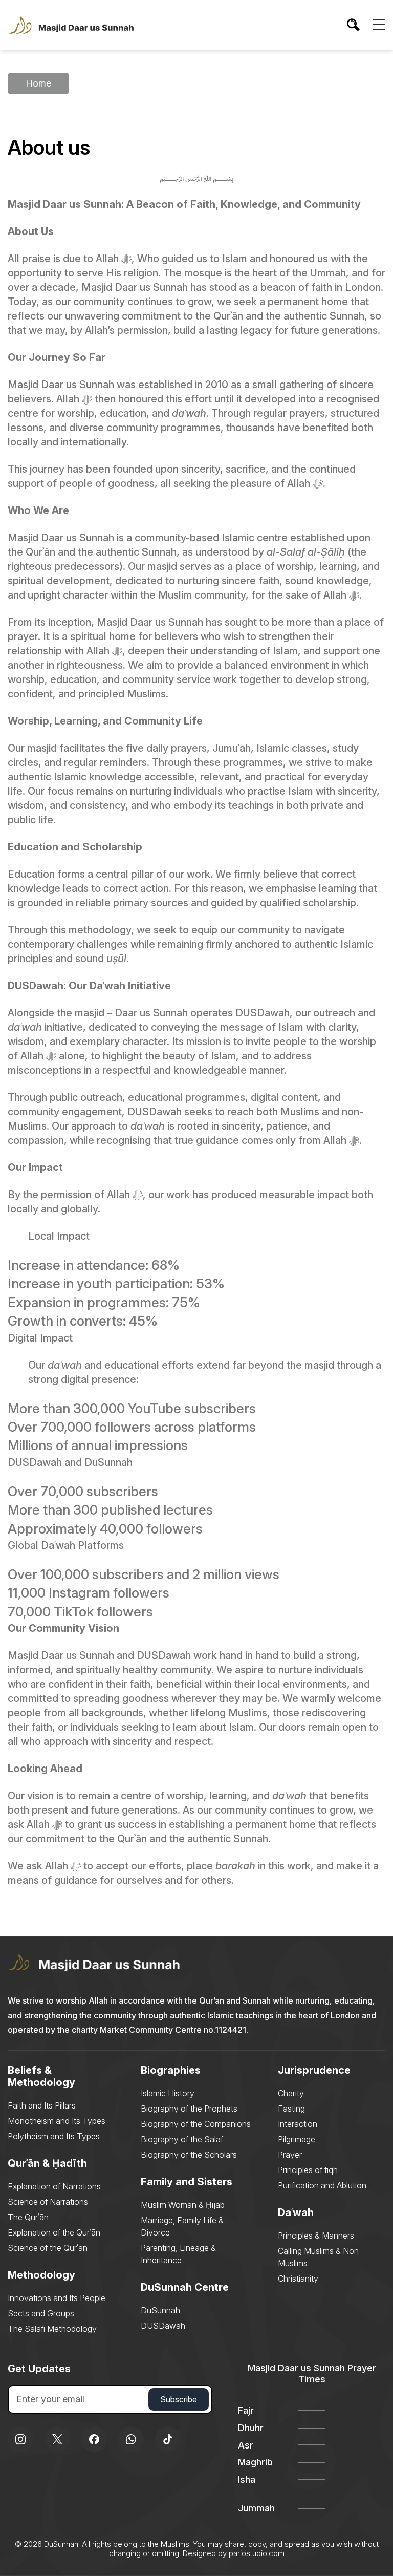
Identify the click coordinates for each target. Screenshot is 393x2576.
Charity (291, 2093)
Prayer (290, 2155)
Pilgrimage (297, 2139)
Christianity (298, 2279)
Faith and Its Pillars (42, 2105)
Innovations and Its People (57, 2298)
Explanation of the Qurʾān (54, 2232)
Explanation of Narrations (54, 2186)
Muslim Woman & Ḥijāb (183, 2205)
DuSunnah (160, 2310)
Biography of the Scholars (189, 2155)
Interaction (298, 2124)
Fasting (291, 2109)
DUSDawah (163, 2326)
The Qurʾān (28, 2217)
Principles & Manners (316, 2236)
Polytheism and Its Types (54, 2136)
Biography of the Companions (196, 2124)
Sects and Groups (41, 2313)
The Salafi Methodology (52, 2329)
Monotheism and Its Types (57, 2121)
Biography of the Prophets (189, 2109)
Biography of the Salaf (182, 2139)
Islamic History (168, 2093)
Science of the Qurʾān (48, 2248)
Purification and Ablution (322, 2185)
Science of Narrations (48, 2202)
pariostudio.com (257, 2553)
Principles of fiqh (308, 2170)
